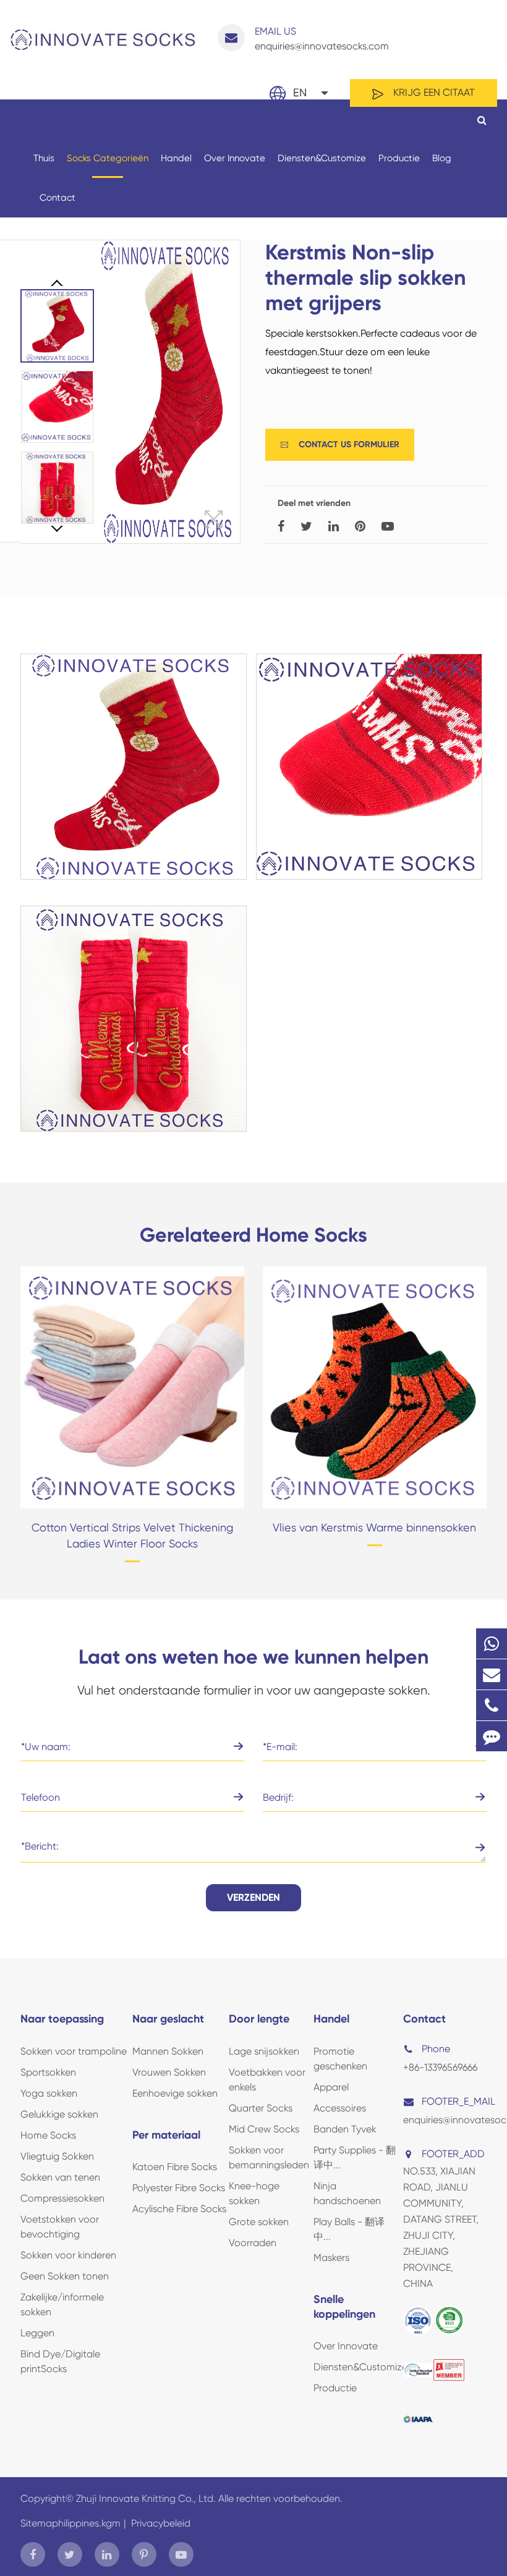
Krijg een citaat (433, 92)
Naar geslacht (168, 2019)
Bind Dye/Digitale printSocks (60, 2361)
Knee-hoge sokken (254, 2193)
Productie (399, 158)
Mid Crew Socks (264, 2129)
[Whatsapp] (492, 1644)
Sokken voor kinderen (68, 2255)
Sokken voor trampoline (74, 2051)
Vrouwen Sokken (169, 2072)
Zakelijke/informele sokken (62, 2305)
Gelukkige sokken (59, 2114)
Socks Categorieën (108, 158)
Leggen (37, 2333)
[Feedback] (492, 1736)
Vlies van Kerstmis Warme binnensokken (374, 1527)
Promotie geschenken (340, 2059)
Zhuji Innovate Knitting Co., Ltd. (147, 2498)
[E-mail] (492, 1674)
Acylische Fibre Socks (179, 2209)
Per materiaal (166, 2135)
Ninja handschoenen (347, 2193)
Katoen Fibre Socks (175, 2167)
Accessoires (340, 2108)
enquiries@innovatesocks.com (322, 39)
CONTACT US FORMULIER (340, 444)
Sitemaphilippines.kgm (70, 2523)
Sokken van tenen (60, 2177)
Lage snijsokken (264, 2051)
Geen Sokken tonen (65, 2276)
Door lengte (259, 2019)
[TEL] (492, 1705)
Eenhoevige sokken (175, 2093)
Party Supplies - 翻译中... (355, 2157)
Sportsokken (48, 2072)
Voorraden (253, 2243)
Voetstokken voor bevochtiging (60, 2227)
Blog (442, 158)
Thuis (44, 158)
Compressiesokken (62, 2198)
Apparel (331, 2087)
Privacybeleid (161, 2523)
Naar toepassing (62, 2019)
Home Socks (48, 2135)
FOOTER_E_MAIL (453, 2101)
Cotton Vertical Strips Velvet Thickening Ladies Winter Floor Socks (132, 1535)
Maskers (331, 2258)
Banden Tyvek (345, 2129)
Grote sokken (259, 2222)
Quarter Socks (261, 2108)
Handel (176, 158)
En (300, 92)
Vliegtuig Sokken (57, 2156)
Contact (58, 198)
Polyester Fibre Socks (179, 2188)
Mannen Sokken (168, 2051)
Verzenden (253, 1897)
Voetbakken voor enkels (267, 2080)
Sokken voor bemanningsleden (269, 2157)
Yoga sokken (49, 2093)
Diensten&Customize (322, 158)
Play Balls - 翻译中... (349, 2229)
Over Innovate (235, 158)
